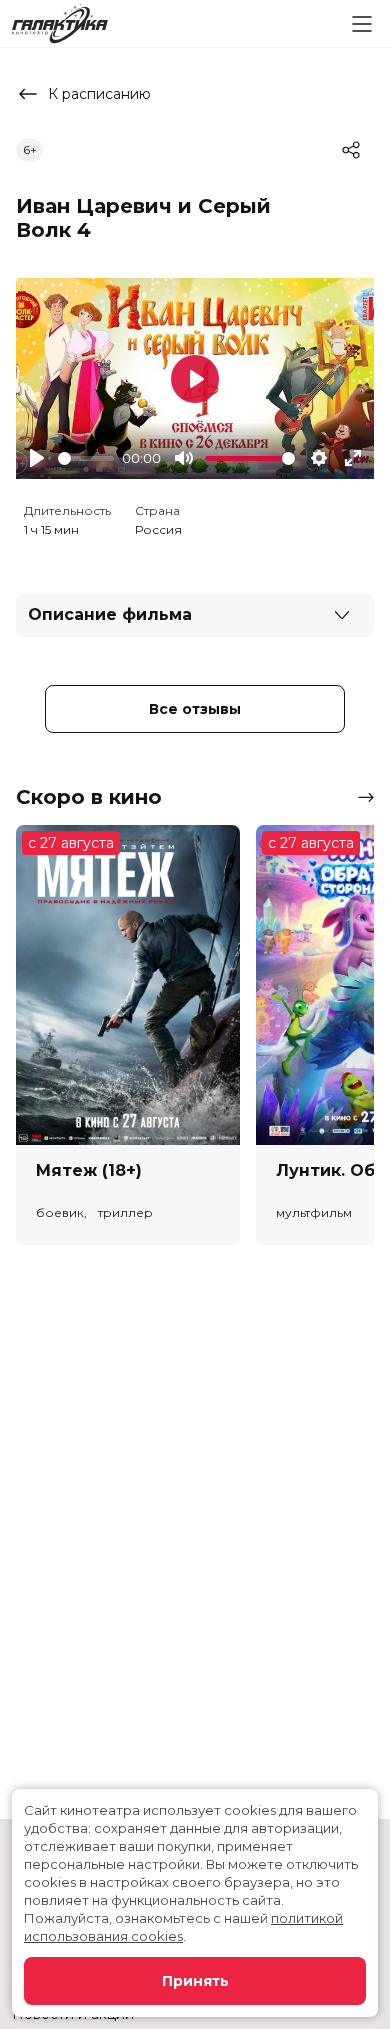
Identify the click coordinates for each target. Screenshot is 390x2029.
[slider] (86, 458)
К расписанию (99, 94)
